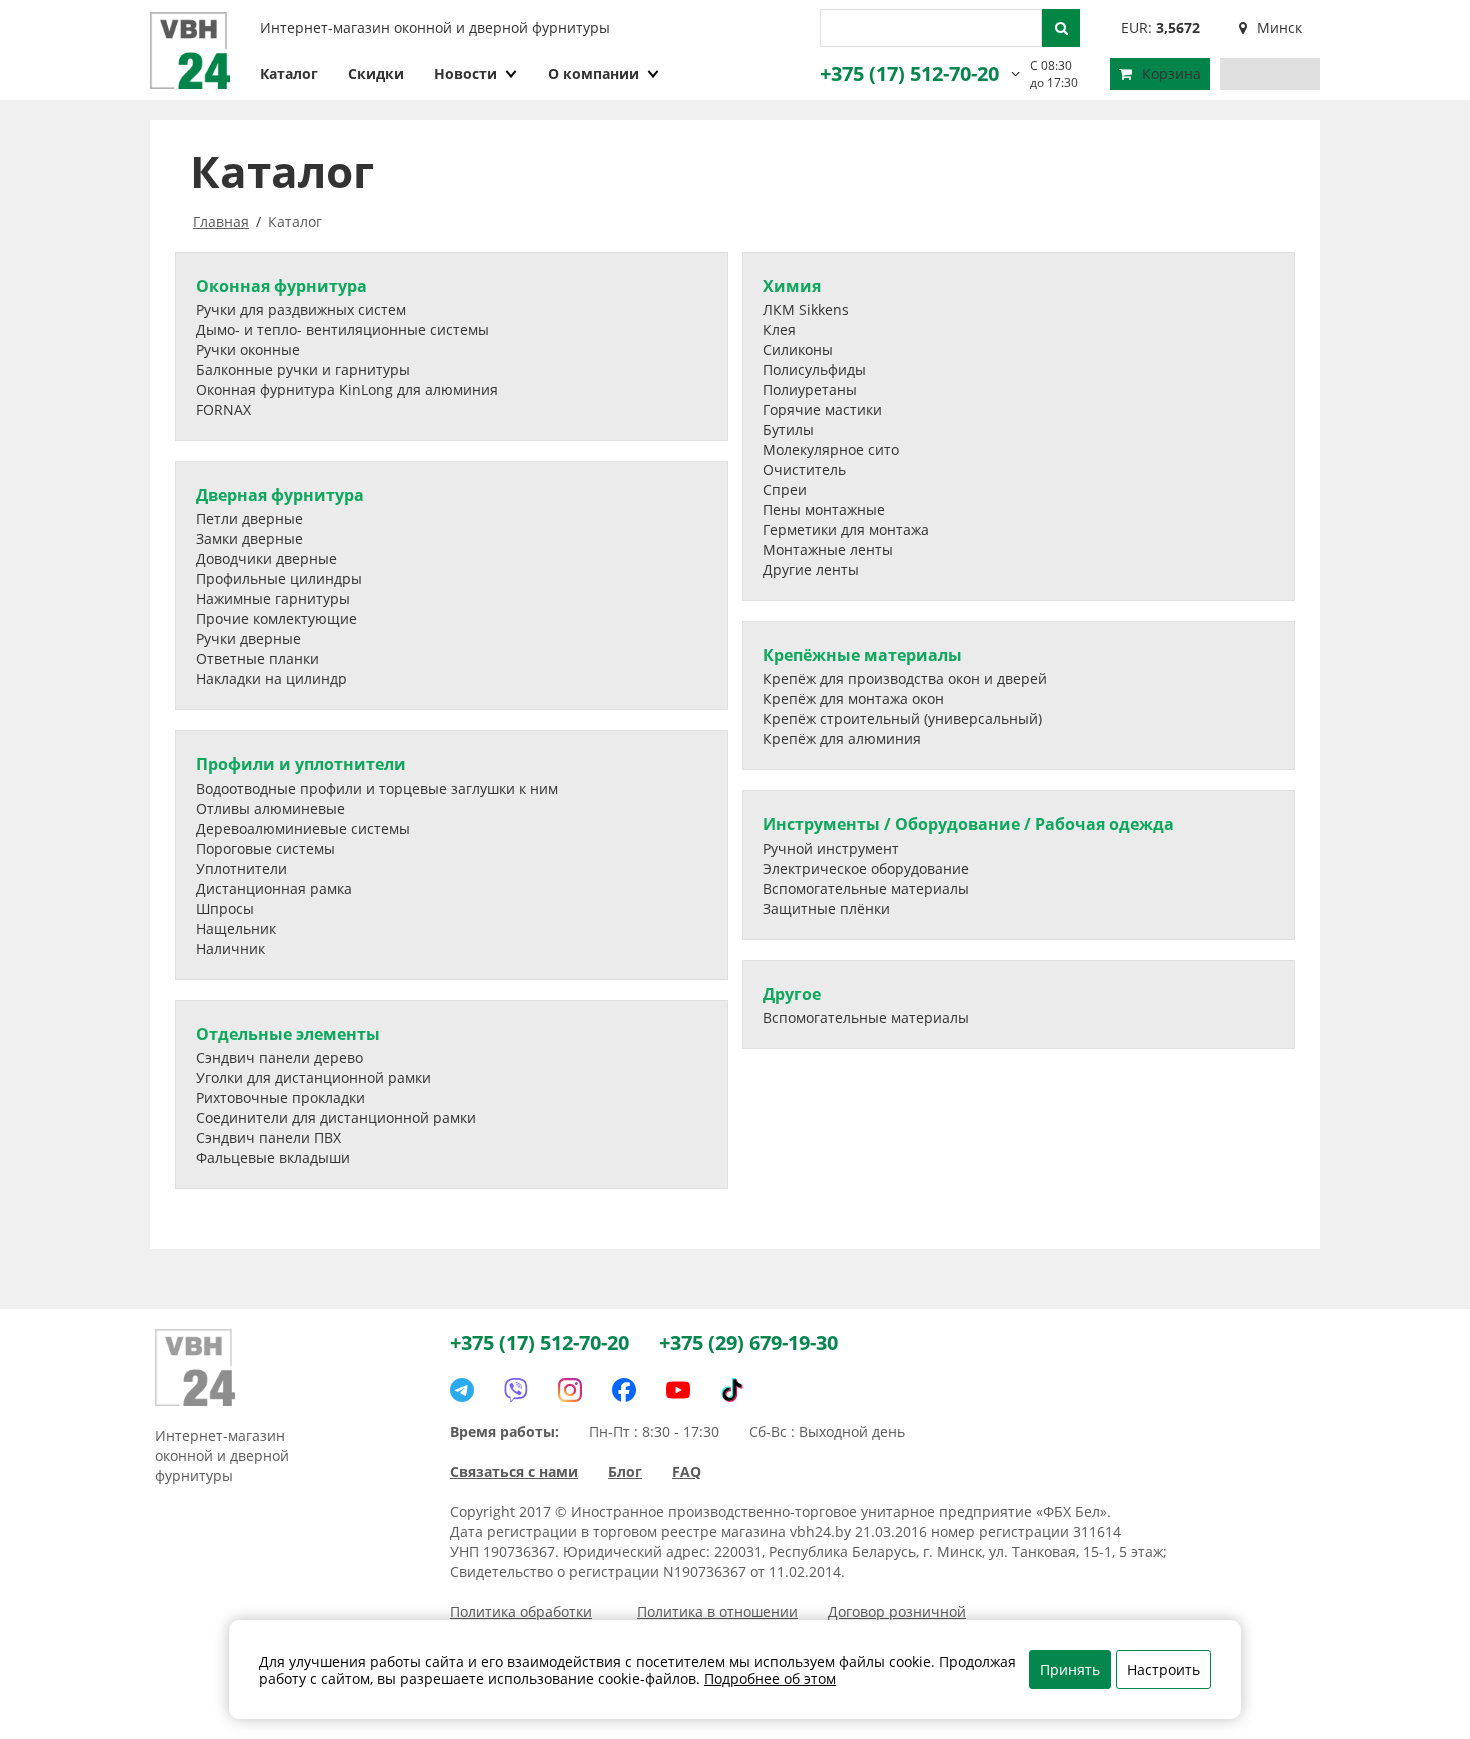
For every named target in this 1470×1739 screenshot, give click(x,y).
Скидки (376, 73)
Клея (779, 329)
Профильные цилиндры (279, 578)
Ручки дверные (248, 638)
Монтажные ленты (828, 549)
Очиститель (804, 469)
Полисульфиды (814, 369)
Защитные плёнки (826, 908)
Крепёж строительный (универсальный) (902, 718)
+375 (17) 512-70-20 (909, 73)
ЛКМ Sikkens (806, 309)
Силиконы (798, 349)
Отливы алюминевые (270, 808)
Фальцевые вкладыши (273, 1157)
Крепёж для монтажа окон (853, 698)
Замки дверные (249, 538)
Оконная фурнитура (281, 286)
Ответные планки (257, 658)
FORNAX (223, 409)
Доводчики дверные (266, 558)
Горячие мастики (822, 409)
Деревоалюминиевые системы (303, 828)
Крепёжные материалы (862, 655)
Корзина (1171, 73)
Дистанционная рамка (274, 888)
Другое (792, 994)
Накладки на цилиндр (271, 678)
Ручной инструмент (831, 848)
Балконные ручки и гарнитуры (303, 369)
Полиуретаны (810, 389)
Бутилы (788, 429)
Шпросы (225, 908)
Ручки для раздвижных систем (301, 309)
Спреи (785, 489)
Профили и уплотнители (301, 764)
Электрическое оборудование (866, 868)
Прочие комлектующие (276, 618)
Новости (465, 73)
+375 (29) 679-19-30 (748, 1342)
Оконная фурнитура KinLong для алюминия (347, 389)
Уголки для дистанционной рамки (313, 1077)
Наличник (230, 948)
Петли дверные (249, 518)
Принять (1070, 1669)
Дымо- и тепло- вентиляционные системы (342, 329)
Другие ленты (811, 569)
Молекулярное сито (831, 449)
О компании (593, 73)
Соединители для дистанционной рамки (336, 1117)
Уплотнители (241, 868)
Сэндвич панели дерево (279, 1057)
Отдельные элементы (288, 1034)
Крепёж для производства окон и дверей (905, 678)
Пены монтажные (824, 509)
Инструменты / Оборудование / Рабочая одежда (968, 824)
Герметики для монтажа (846, 529)
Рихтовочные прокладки (280, 1097)
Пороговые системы (265, 848)
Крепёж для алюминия (842, 738)
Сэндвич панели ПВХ (268, 1137)
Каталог (289, 73)
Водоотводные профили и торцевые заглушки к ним (377, 788)
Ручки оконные (248, 349)
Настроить (1163, 1669)
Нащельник (236, 928)
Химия (792, 286)
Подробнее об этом (770, 1678)
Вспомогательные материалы (866, 888)
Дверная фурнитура (280, 495)
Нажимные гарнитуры (273, 598)
